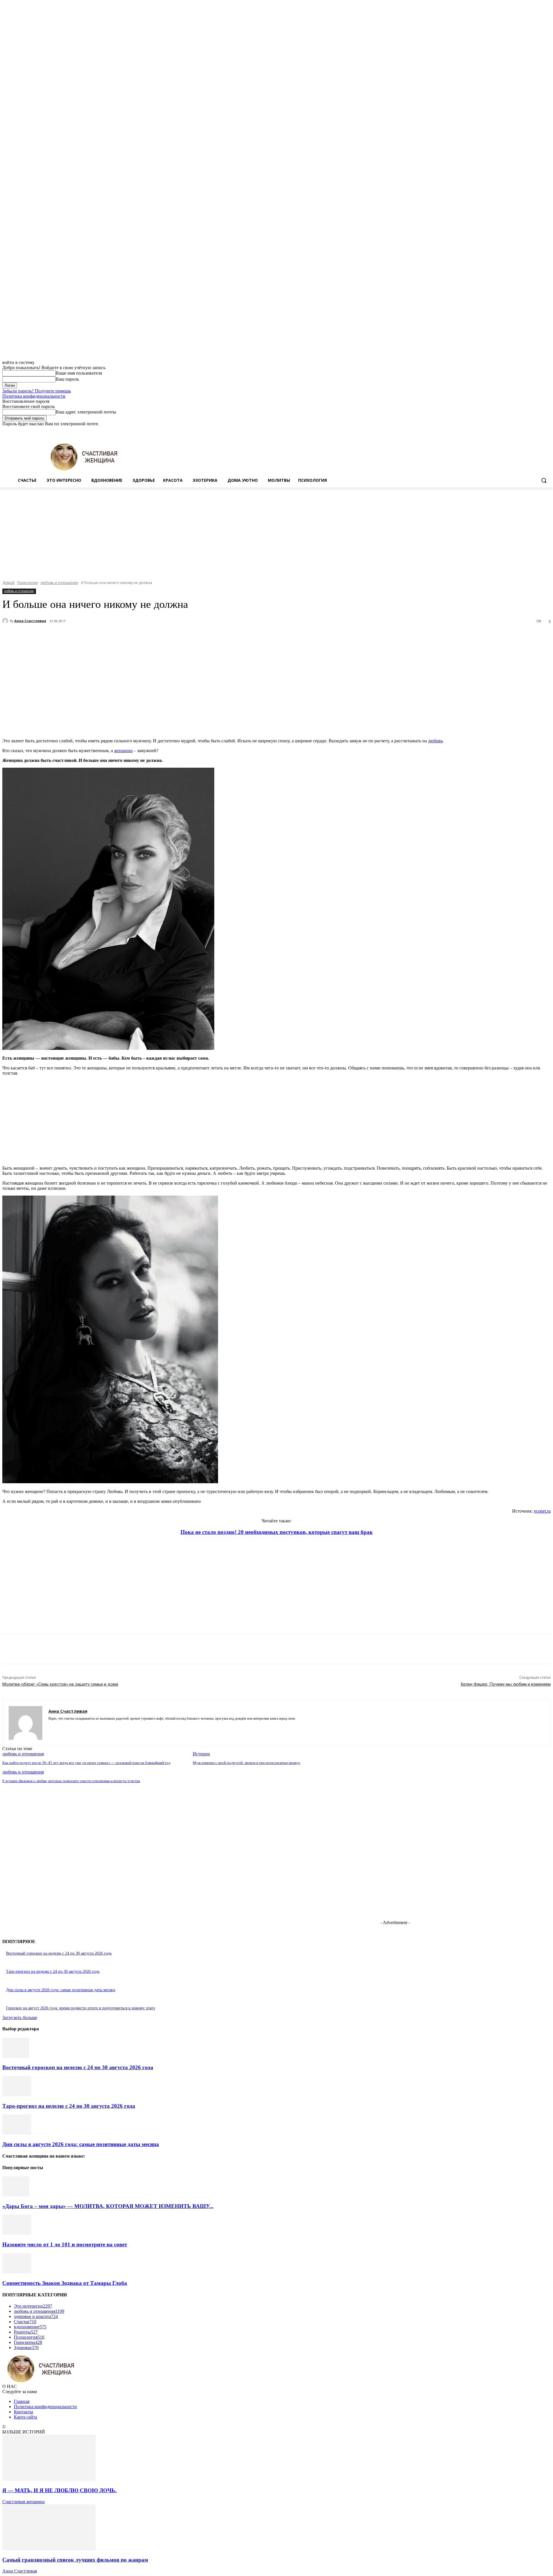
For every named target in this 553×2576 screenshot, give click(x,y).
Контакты (23, 2412)
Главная (22, 2401)
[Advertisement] (276, 531)
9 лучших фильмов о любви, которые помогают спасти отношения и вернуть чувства (71, 1781)
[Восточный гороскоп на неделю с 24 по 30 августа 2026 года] (16, 2056)
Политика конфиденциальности (34, 396)
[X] (532, 431)
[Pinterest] (108, 636)
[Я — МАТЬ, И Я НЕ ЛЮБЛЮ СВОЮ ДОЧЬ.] (49, 2479)
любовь (435, 741)
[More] (150, 636)
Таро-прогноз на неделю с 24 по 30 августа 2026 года (53, 1971)
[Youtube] (547, 431)
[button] (544, 480)
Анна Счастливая (30, 621)
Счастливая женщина (23, 2502)
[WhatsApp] (129, 636)
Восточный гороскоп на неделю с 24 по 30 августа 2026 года (59, 1953)
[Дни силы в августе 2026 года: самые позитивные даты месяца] (17, 2133)
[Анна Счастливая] (6, 621)
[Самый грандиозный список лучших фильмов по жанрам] (49, 2549)
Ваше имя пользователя (79, 373)
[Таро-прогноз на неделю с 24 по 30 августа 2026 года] (17, 2095)
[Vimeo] (539, 431)
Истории (201, 1754)
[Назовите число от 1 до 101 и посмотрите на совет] (17, 2233)
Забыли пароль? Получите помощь (37, 391)
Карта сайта (25, 2417)
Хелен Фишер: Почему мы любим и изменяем (506, 1684)
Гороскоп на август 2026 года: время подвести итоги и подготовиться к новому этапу (81, 2008)
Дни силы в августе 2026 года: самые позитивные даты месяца (61, 1990)
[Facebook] (515, 431)
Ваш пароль (67, 379)
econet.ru (542, 1511)
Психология (28, 583)
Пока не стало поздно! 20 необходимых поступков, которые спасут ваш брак (277, 1532)
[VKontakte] (71, 1727)
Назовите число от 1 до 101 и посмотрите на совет (65, 2244)
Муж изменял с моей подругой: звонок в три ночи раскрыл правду (247, 1763)
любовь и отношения (59, 583)
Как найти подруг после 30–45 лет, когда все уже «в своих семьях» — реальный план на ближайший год (86, 1763)
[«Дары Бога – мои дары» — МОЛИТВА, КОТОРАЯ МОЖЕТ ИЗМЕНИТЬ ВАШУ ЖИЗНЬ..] (16, 2195)
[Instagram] (523, 431)
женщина (123, 751)
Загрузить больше (20, 2018)
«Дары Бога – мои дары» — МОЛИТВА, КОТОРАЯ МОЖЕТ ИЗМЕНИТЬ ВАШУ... (108, 2206)
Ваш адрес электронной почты (86, 412)
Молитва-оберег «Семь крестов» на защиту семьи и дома (60, 1684)
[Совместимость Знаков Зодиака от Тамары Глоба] (17, 2272)
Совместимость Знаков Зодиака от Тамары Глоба (65, 2283)
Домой (8, 583)
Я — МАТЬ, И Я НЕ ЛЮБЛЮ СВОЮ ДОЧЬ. (59, 2490)
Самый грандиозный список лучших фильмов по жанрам (75, 2560)
